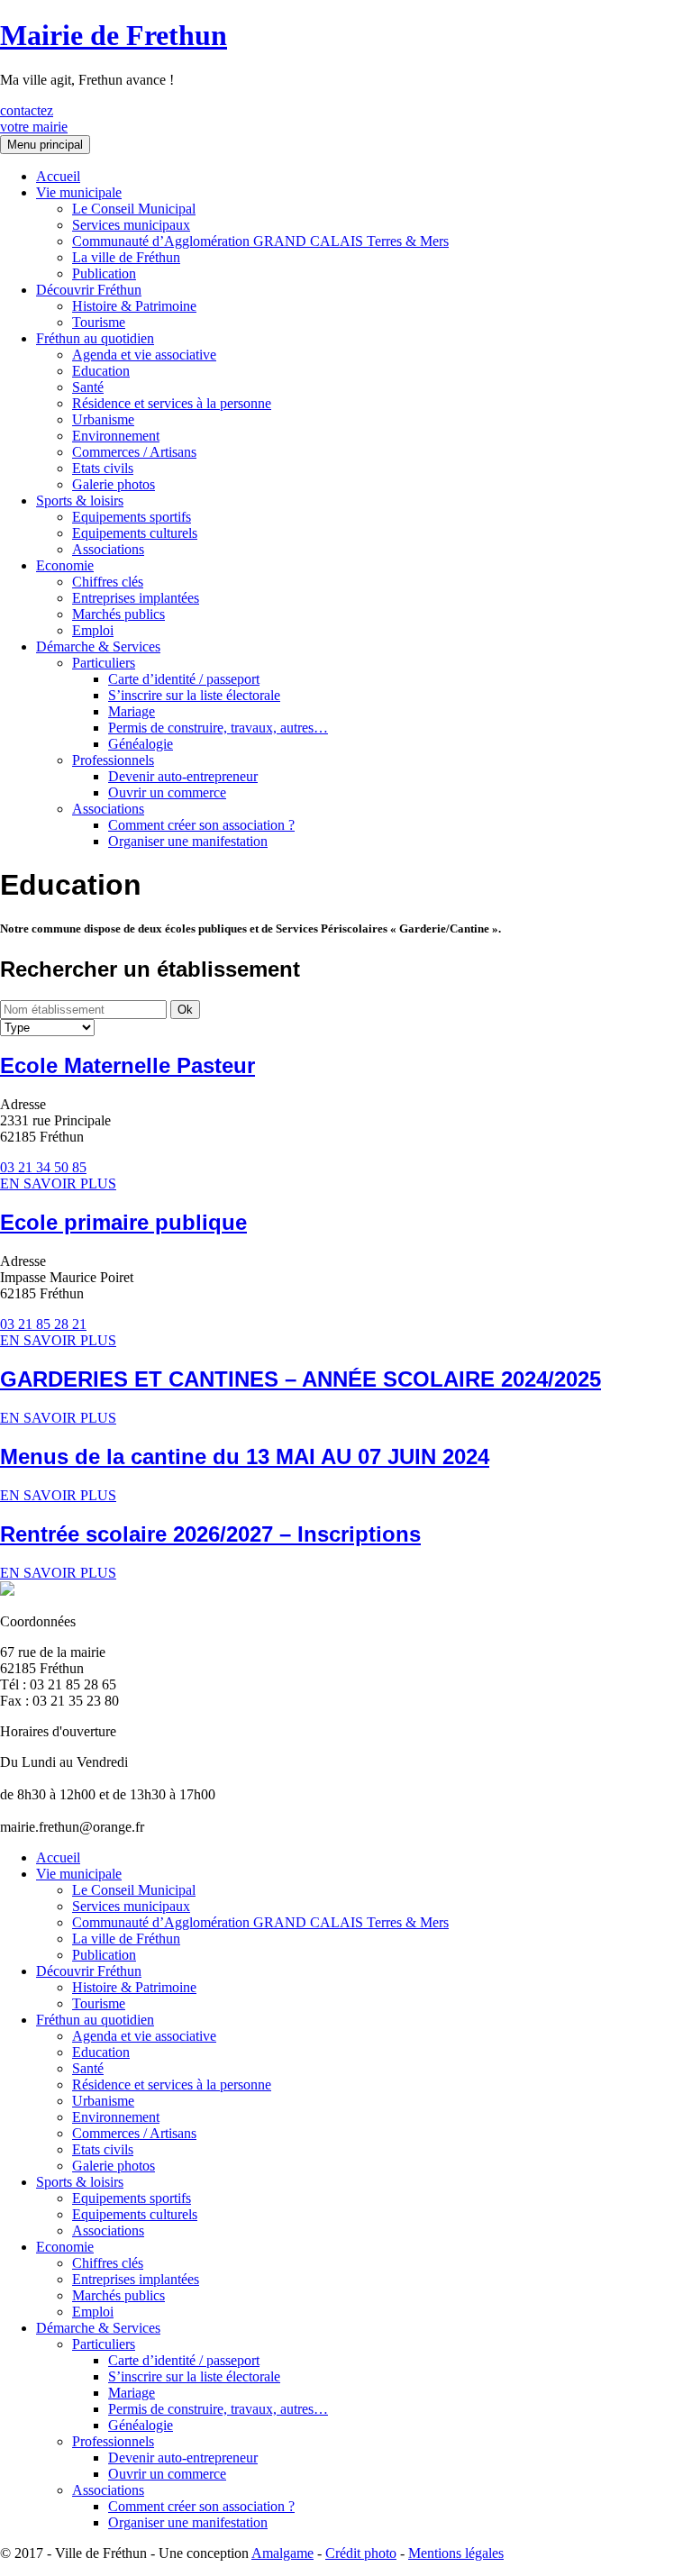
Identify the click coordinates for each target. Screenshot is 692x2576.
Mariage (132, 711)
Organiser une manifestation (188, 841)
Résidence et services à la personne (172, 403)
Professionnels (113, 760)
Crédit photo (361, 2553)
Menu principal (45, 145)
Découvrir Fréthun (89, 290)
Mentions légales (456, 2553)
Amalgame (282, 2553)
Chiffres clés (108, 582)
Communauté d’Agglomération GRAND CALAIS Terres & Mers (260, 241)
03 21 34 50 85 (43, 1167)
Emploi (93, 630)
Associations (108, 549)
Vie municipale (79, 192)
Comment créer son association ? (201, 825)
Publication (104, 273)
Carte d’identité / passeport (184, 679)
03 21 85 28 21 (43, 1324)
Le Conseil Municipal (134, 209)
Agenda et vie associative (144, 355)
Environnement (116, 436)
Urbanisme (103, 419)
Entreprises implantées (136, 598)
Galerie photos (114, 484)
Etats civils (103, 468)
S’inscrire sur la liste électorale (194, 695)
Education (101, 371)
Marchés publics (118, 614)
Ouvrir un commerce (167, 792)
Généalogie (141, 744)
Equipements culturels (135, 533)
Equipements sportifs (132, 517)
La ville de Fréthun (126, 257)
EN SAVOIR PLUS (58, 1183)
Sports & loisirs (80, 501)
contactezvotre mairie (34, 118)
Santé (88, 387)
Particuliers (104, 663)
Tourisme (99, 322)
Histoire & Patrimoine (134, 306)
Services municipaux (131, 225)
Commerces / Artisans (134, 452)
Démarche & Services (98, 646)
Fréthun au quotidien (95, 338)
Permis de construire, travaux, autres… (218, 728)
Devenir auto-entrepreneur (183, 776)
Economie (65, 565)
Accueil (58, 176)
